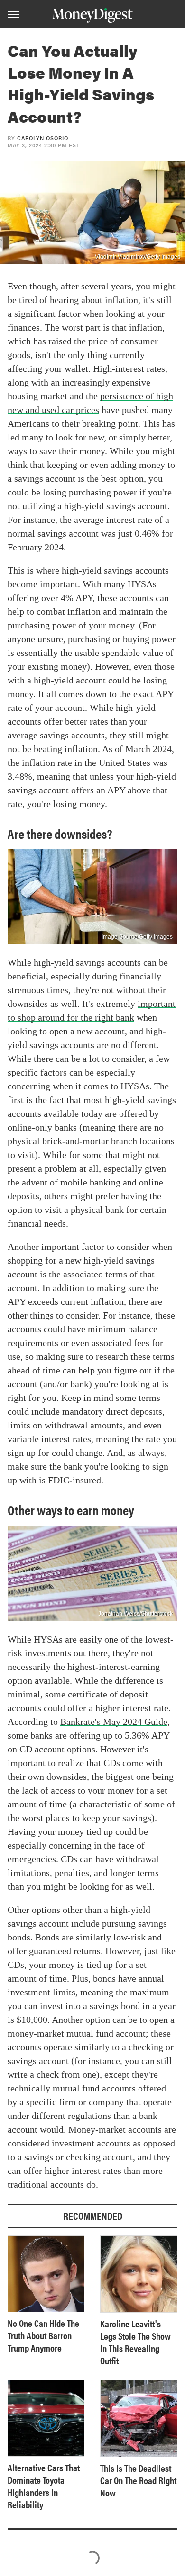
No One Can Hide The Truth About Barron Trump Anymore (43, 2335)
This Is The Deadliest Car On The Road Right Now (138, 2480)
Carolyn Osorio (43, 138)
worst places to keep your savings (87, 1818)
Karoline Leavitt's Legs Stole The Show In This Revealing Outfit (135, 2342)
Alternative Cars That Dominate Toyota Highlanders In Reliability (44, 2486)
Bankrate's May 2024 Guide (114, 1722)
